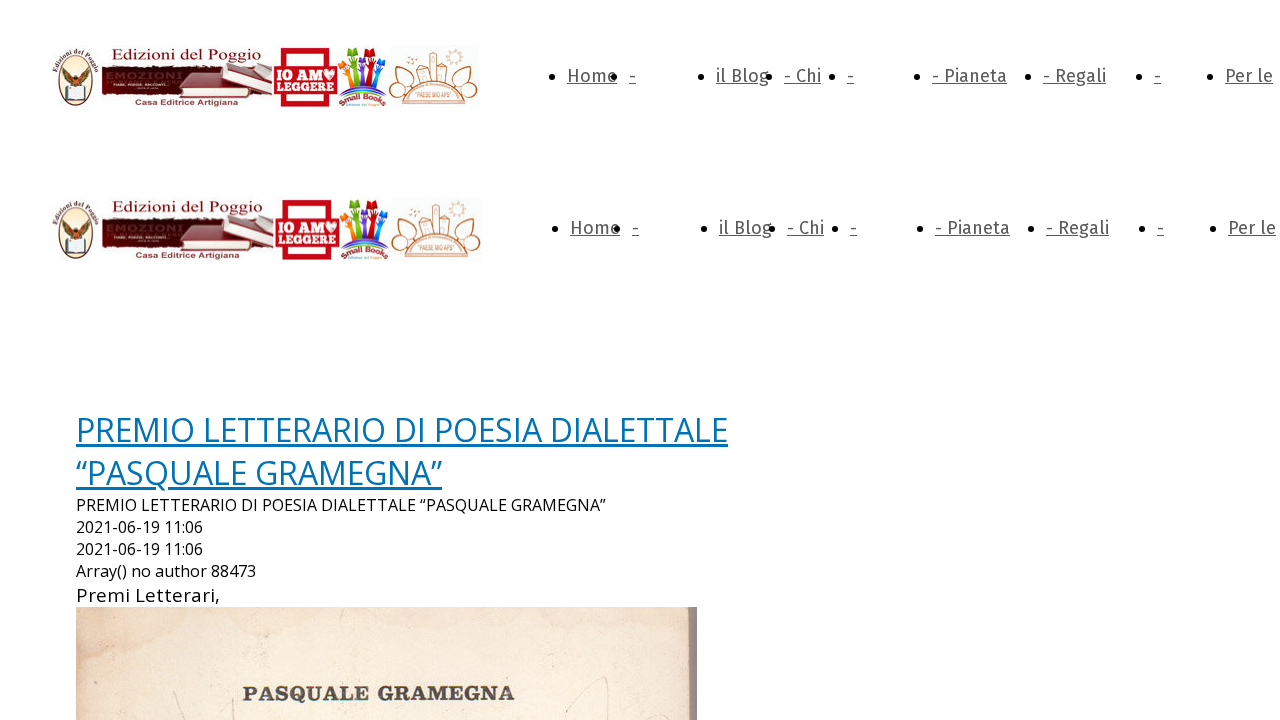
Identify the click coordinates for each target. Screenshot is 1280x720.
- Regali (1074, 76)
